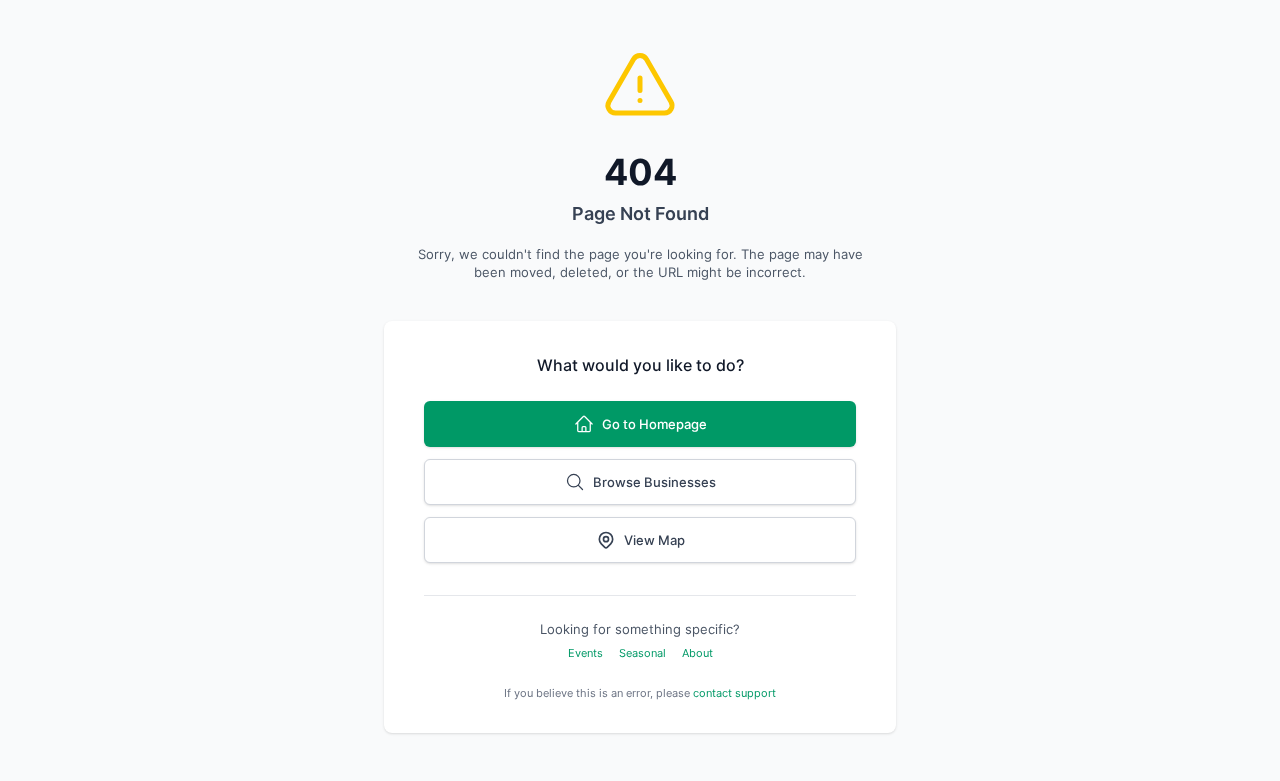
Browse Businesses (654, 482)
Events (585, 653)
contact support (734, 693)
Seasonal (642, 653)
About (697, 653)
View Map (654, 540)
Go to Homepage (654, 424)
